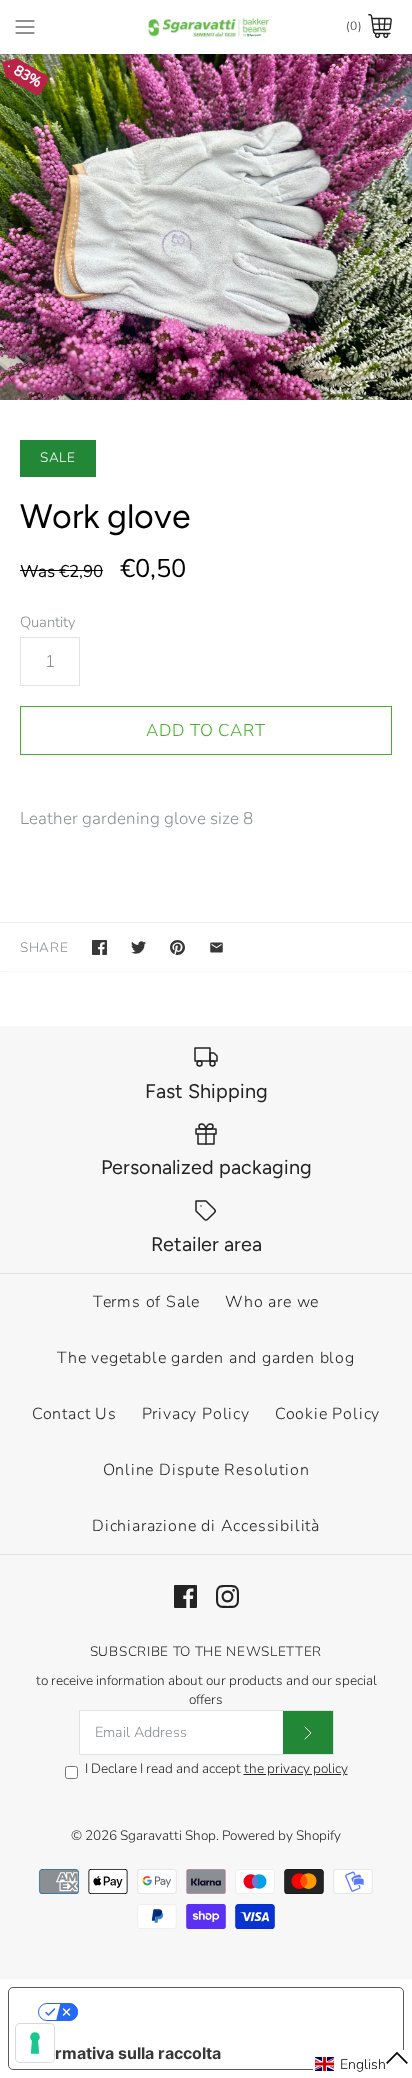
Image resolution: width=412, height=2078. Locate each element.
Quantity (48, 622)
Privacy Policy (196, 1414)
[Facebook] (185, 1596)
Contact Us (74, 1414)
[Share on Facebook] (99, 947)
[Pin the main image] (177, 947)
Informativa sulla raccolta (123, 2053)
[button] (362, 2064)
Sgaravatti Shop (168, 1835)
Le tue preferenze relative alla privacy (226, 2012)
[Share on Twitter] (138, 947)
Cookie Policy (327, 1414)
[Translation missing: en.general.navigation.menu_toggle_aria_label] (25, 26)
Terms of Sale (146, 1302)
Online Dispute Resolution (206, 1470)
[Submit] (308, 1733)
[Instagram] (227, 1596)
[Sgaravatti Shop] (206, 26)
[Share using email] (216, 947)
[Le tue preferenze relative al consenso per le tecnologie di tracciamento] (35, 2043)
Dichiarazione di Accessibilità (206, 1526)
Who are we (272, 1302)
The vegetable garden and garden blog (206, 1358)
